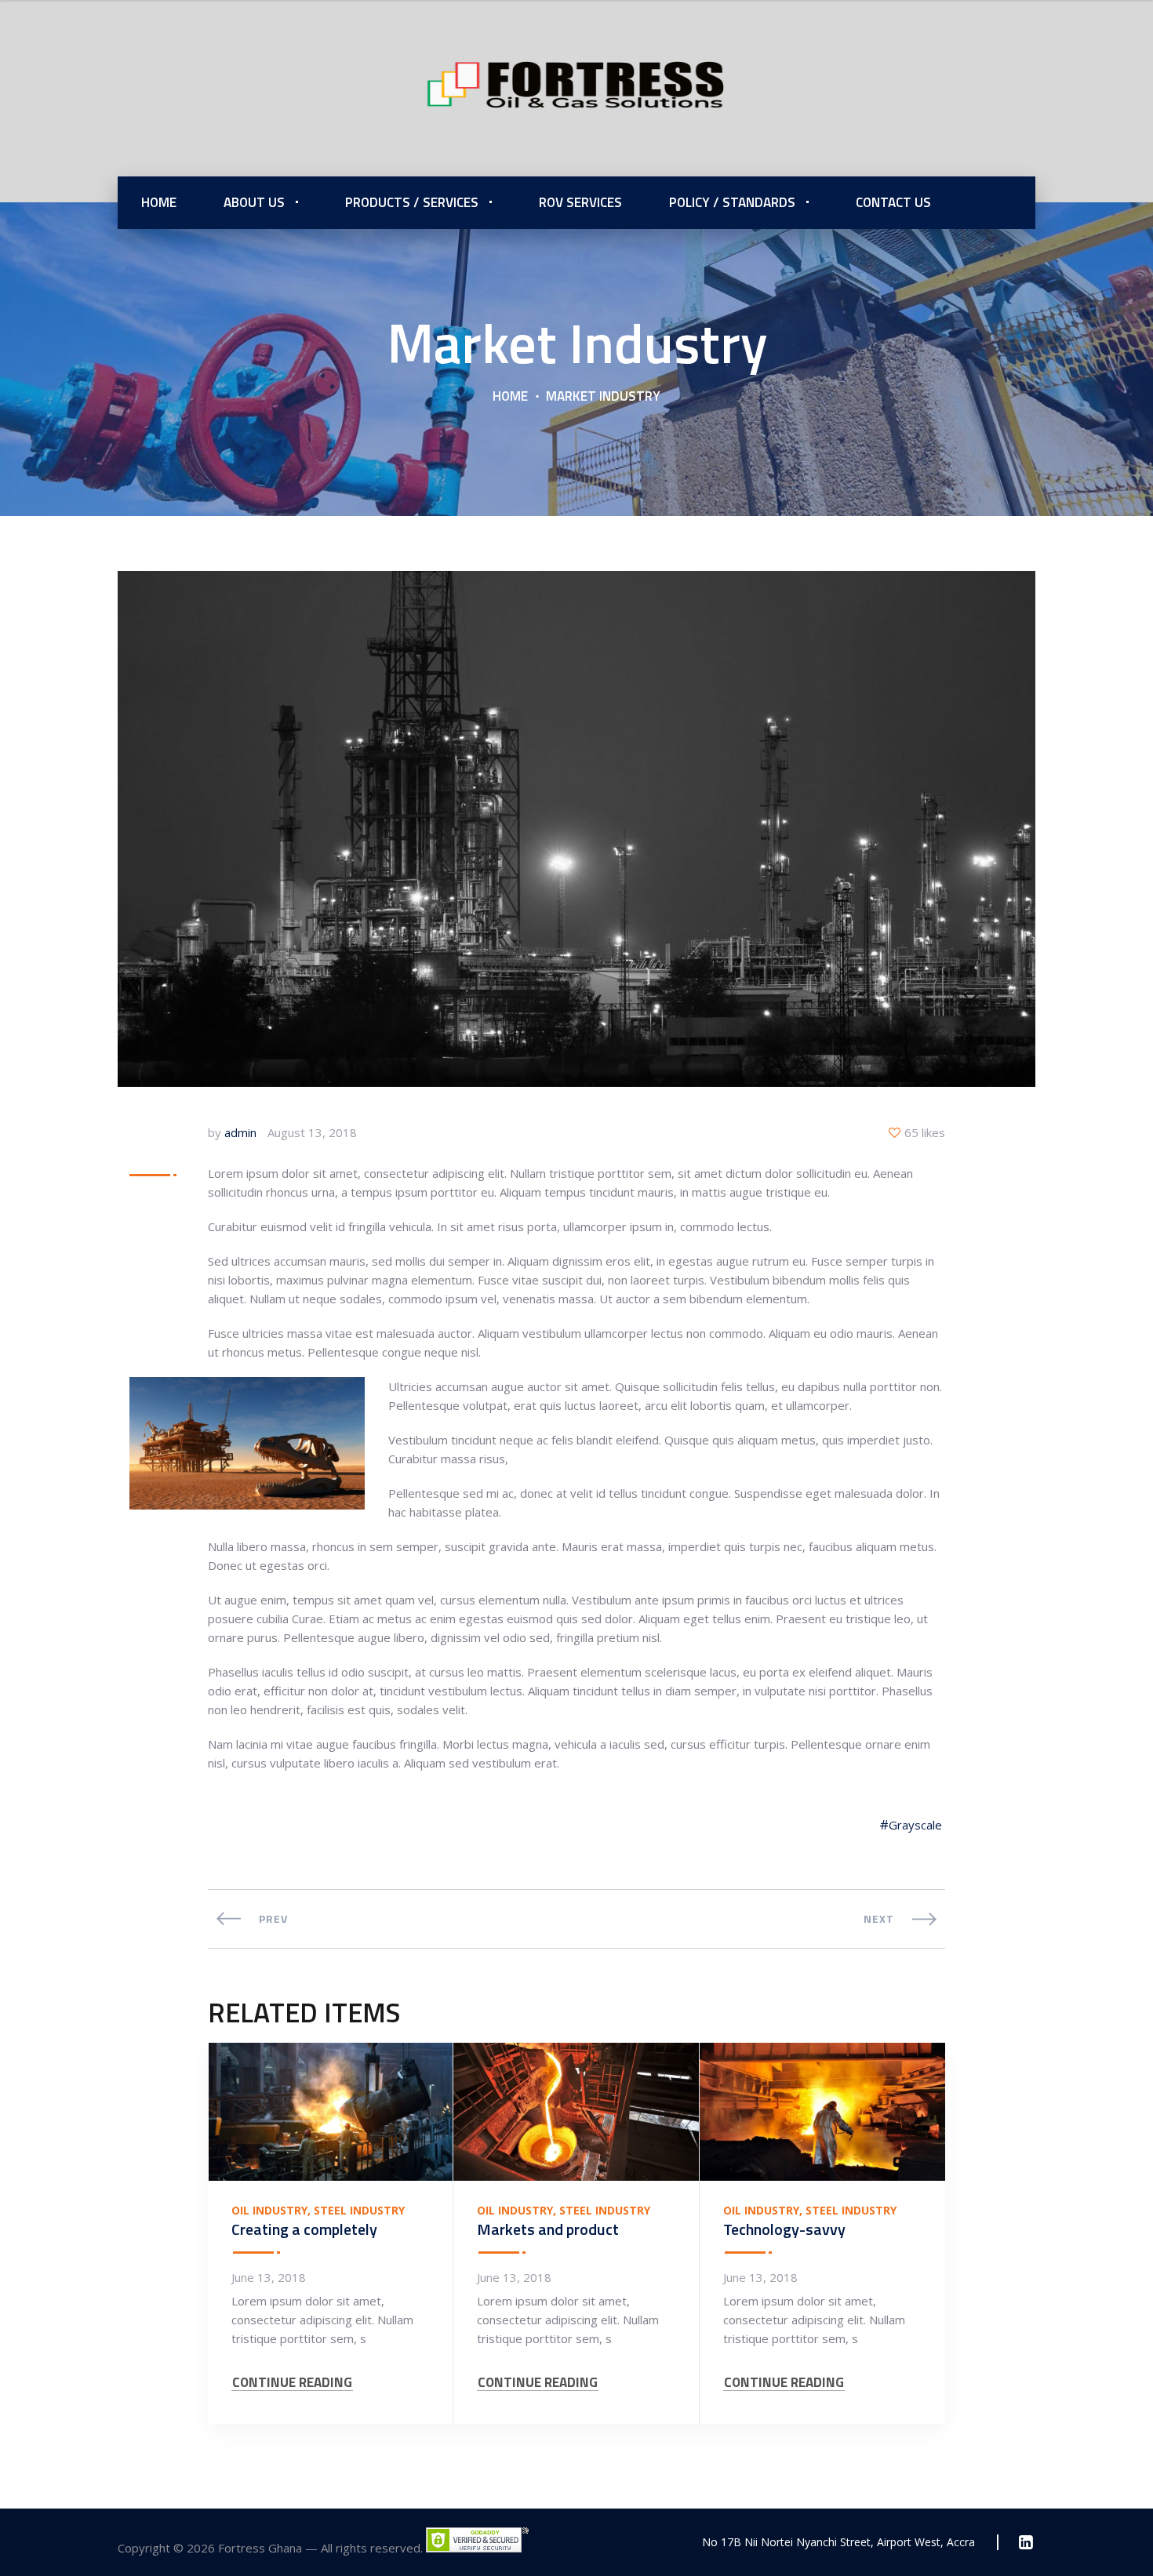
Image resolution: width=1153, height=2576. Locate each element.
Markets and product (548, 2229)
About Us (254, 202)
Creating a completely (304, 2229)
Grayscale (915, 1825)
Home (159, 202)
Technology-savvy (784, 2229)
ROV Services (580, 202)
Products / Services (412, 202)
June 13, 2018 (269, 2277)
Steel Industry (359, 2211)
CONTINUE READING (292, 2383)
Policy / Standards (732, 202)
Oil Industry (269, 2211)
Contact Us (893, 202)
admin (240, 1132)
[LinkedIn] (1026, 2542)
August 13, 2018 (312, 1132)
